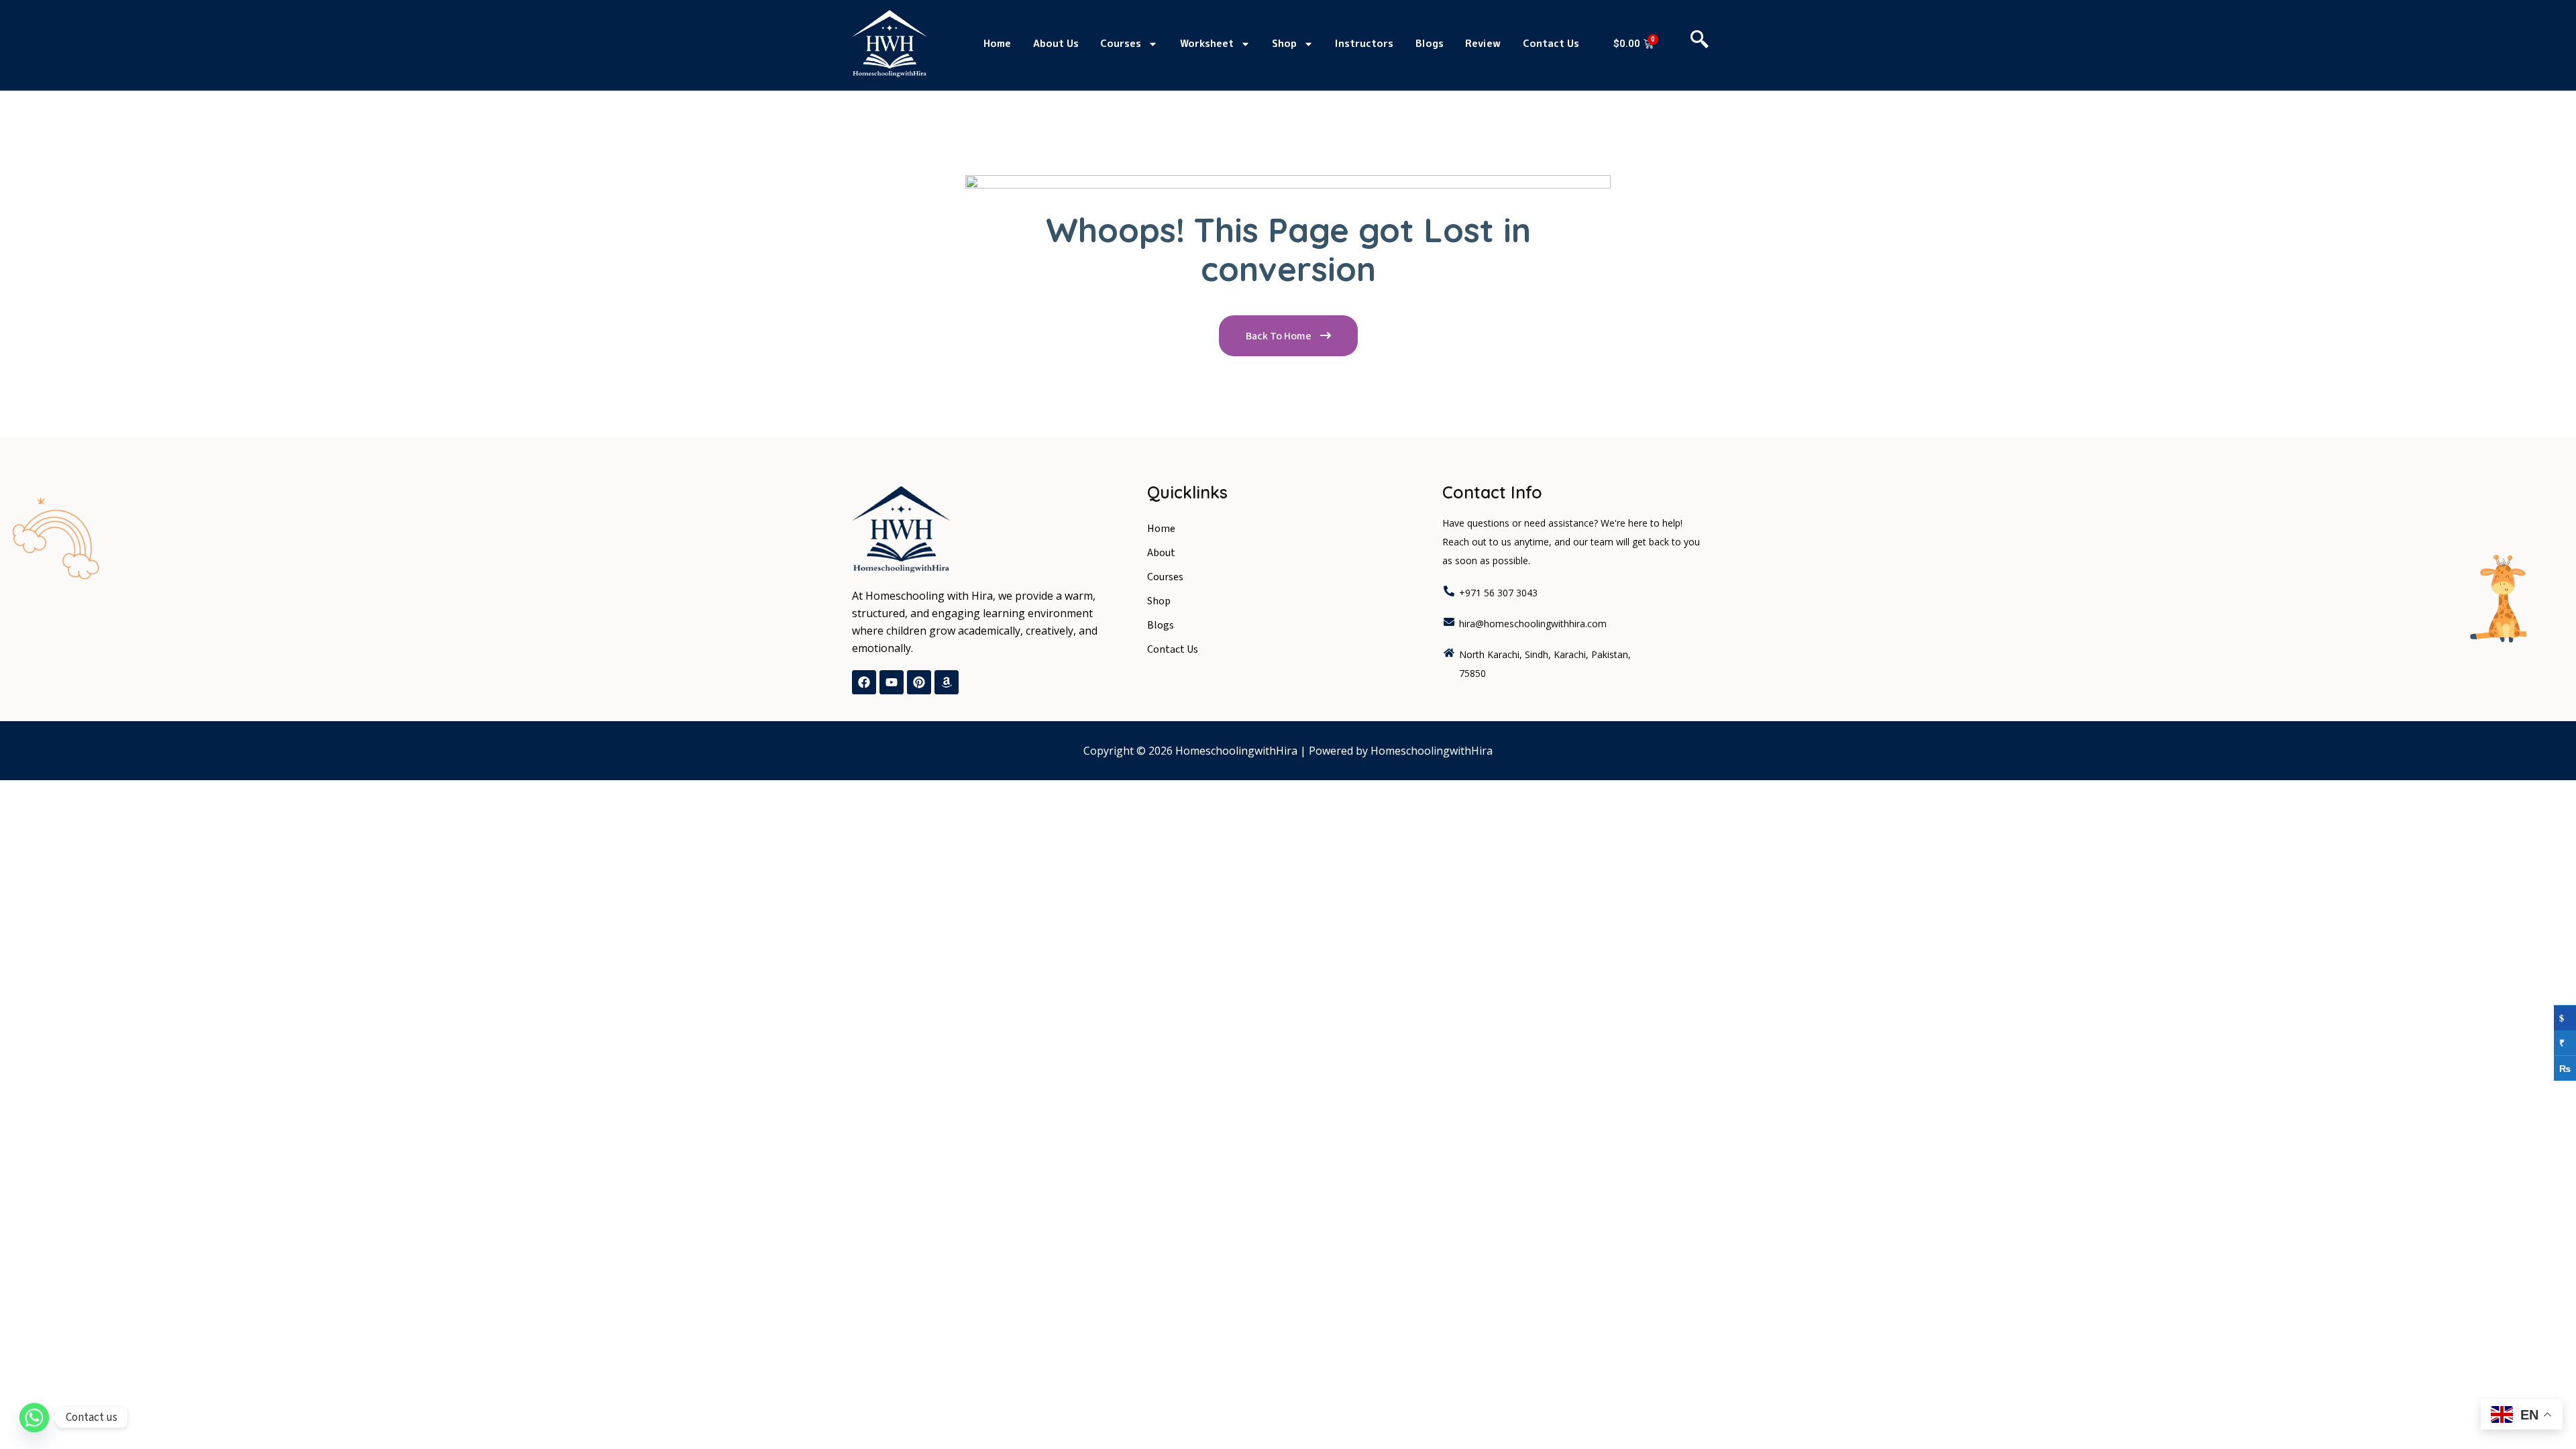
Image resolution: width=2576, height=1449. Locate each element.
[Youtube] (892, 682)
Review (1483, 43)
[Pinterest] (919, 682)
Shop (1284, 43)
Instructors (1364, 43)
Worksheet (1207, 43)
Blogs (1430, 43)
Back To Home (1280, 336)
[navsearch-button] (1700, 44)
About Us (1056, 43)
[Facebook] (864, 682)
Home (997, 43)
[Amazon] (947, 682)
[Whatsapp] (34, 1417)
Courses (1121, 43)
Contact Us (1551, 43)
